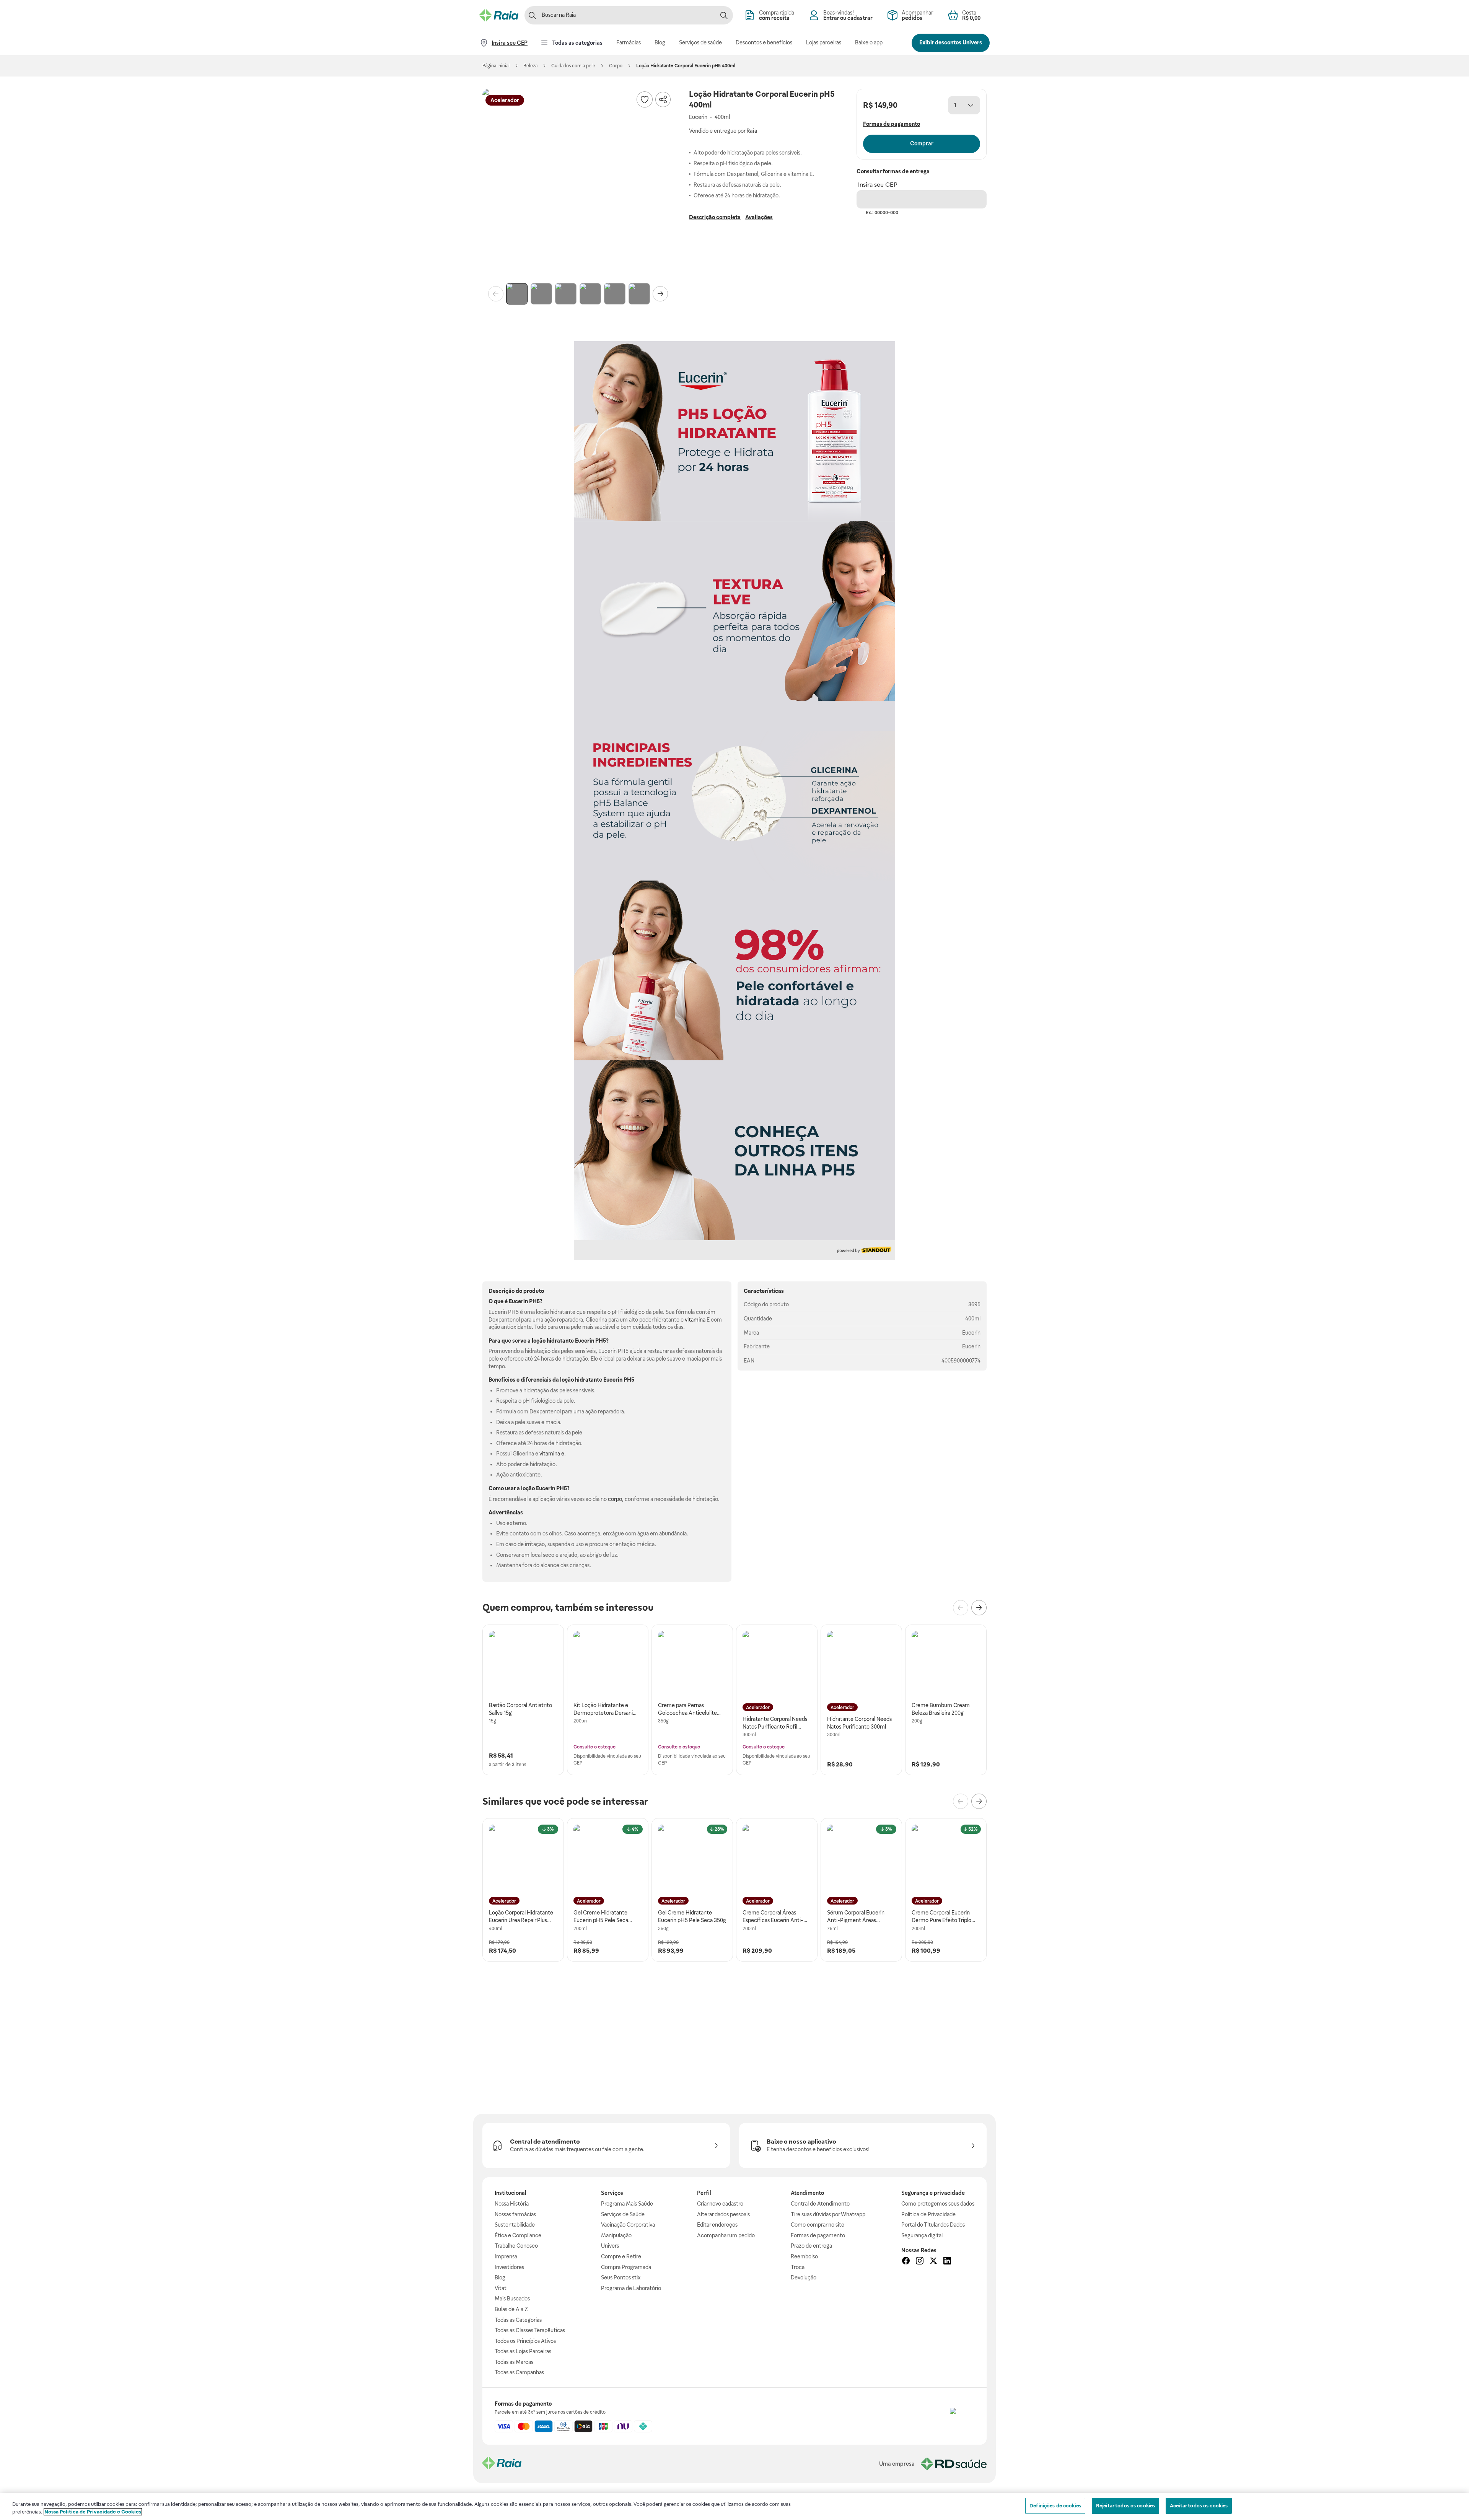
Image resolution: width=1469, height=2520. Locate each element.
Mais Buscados (512, 2299)
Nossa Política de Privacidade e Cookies (93, 2512)
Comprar (922, 143)
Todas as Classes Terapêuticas (530, 2330)
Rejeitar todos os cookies (1125, 2506)
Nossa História (512, 2204)
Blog (500, 2277)
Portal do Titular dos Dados (933, 2225)
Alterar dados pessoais (723, 2214)
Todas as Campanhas (519, 2372)
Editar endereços (717, 2225)
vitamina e (552, 1454)
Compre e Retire (621, 2256)
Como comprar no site (818, 2225)
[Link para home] (502, 2464)
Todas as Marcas (514, 2362)
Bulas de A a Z (511, 2309)
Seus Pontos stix (621, 2277)
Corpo (616, 66)
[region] (734, 2506)
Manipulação (616, 2235)
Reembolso (804, 2256)
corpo (615, 1499)
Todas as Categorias (518, 2320)
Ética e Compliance (518, 2235)
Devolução (804, 2277)
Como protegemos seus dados (938, 2204)
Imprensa (506, 2256)
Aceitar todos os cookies (1199, 2506)
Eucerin (971, 1333)
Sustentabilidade (515, 2225)
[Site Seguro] (962, 2420)
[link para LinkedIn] (947, 2262)
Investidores (509, 2267)
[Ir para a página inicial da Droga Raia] (499, 15)
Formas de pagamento (818, 2235)
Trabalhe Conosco (516, 2246)
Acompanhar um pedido (726, 2235)
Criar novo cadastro (720, 2204)
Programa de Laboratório (631, 2288)
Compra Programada (626, 2267)
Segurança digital (922, 2235)
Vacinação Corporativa (628, 2225)
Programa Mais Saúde (627, 2204)
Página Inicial (496, 66)
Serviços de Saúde (623, 2214)
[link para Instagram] (920, 2262)
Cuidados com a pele (573, 66)
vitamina (695, 1320)
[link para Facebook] (906, 2262)
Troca (798, 2267)
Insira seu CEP (878, 185)
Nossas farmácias (515, 2214)
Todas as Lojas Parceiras (523, 2351)
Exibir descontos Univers (951, 42)
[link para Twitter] (933, 2262)
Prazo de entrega (811, 2246)
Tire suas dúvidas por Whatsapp (828, 2214)
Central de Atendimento (820, 2204)
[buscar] (724, 15)
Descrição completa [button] (715, 217)
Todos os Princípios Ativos (525, 2341)
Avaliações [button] (759, 217)
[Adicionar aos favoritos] (645, 99)
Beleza (530, 66)
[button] (578, 184)
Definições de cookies (1055, 2506)
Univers (610, 2246)
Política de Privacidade (928, 2214)
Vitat (501, 2288)
